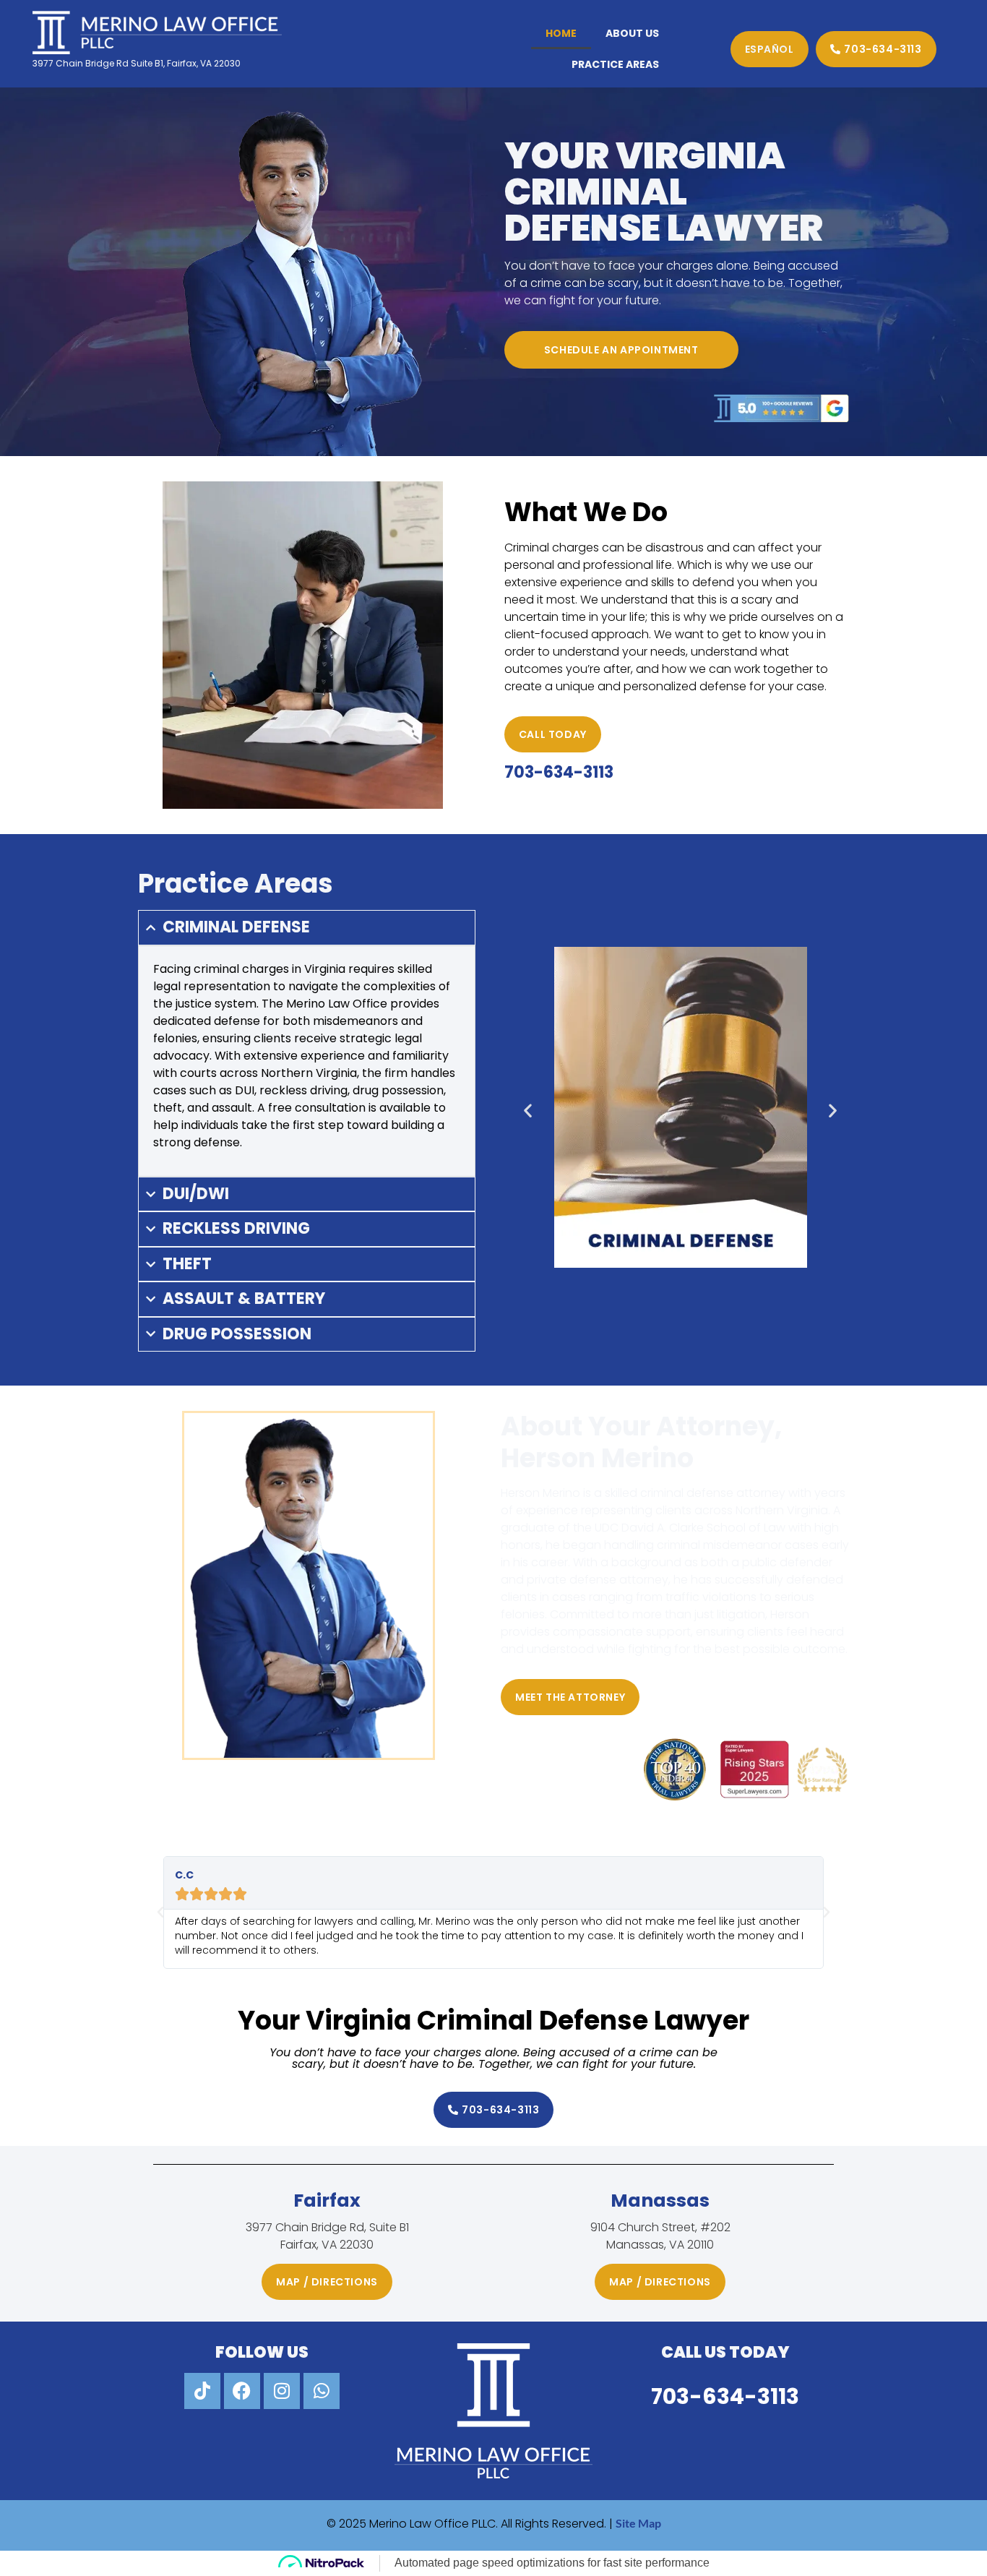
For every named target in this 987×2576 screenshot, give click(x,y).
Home (561, 33)
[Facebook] (242, 2391)
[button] (528, 1110)
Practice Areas (615, 64)
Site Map (638, 2523)
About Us (632, 33)
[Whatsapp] (322, 2391)
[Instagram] (282, 2391)
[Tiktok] (202, 2391)
